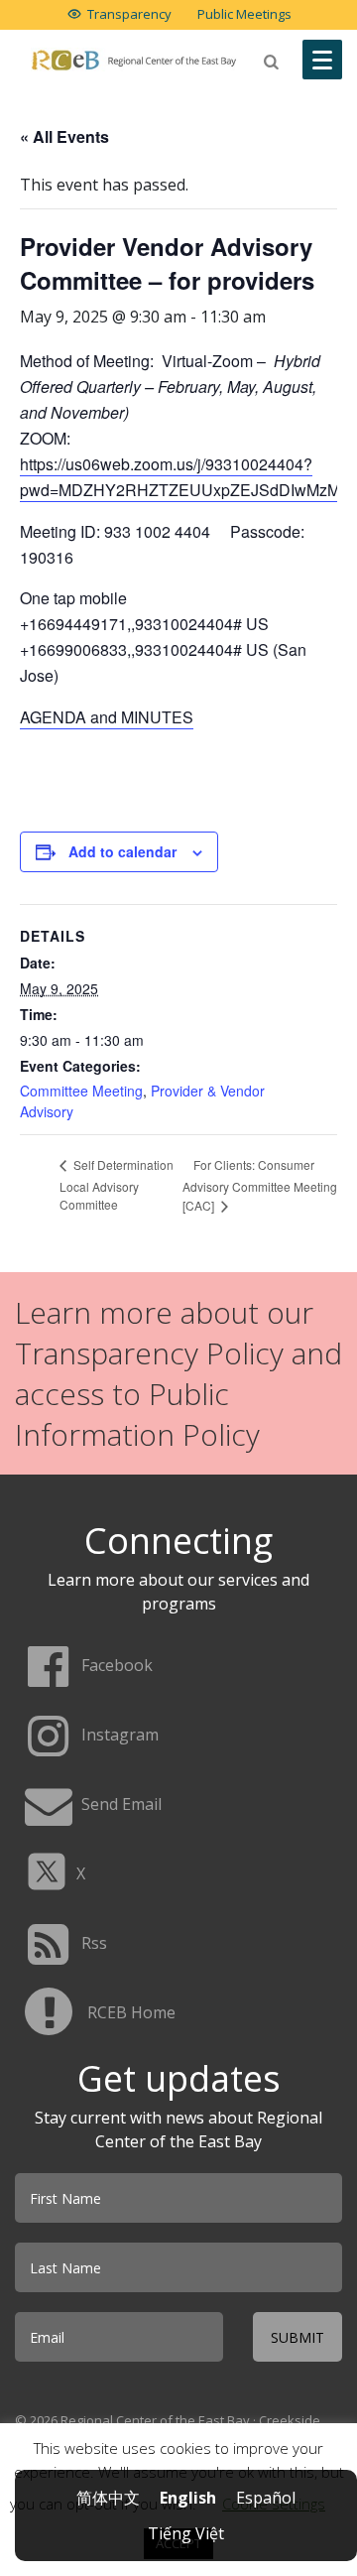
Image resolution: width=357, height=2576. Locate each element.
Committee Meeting (81, 1091)
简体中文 (108, 2498)
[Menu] (322, 60)
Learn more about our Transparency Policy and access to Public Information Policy (178, 1373)
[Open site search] (272, 62)
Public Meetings (244, 14)
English (188, 2498)
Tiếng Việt (186, 2533)
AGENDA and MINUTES (107, 717)
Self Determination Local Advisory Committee (117, 1184)
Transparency (129, 14)
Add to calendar (122, 851)
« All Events (64, 136)
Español (266, 2498)
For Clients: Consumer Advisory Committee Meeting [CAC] (260, 1185)
